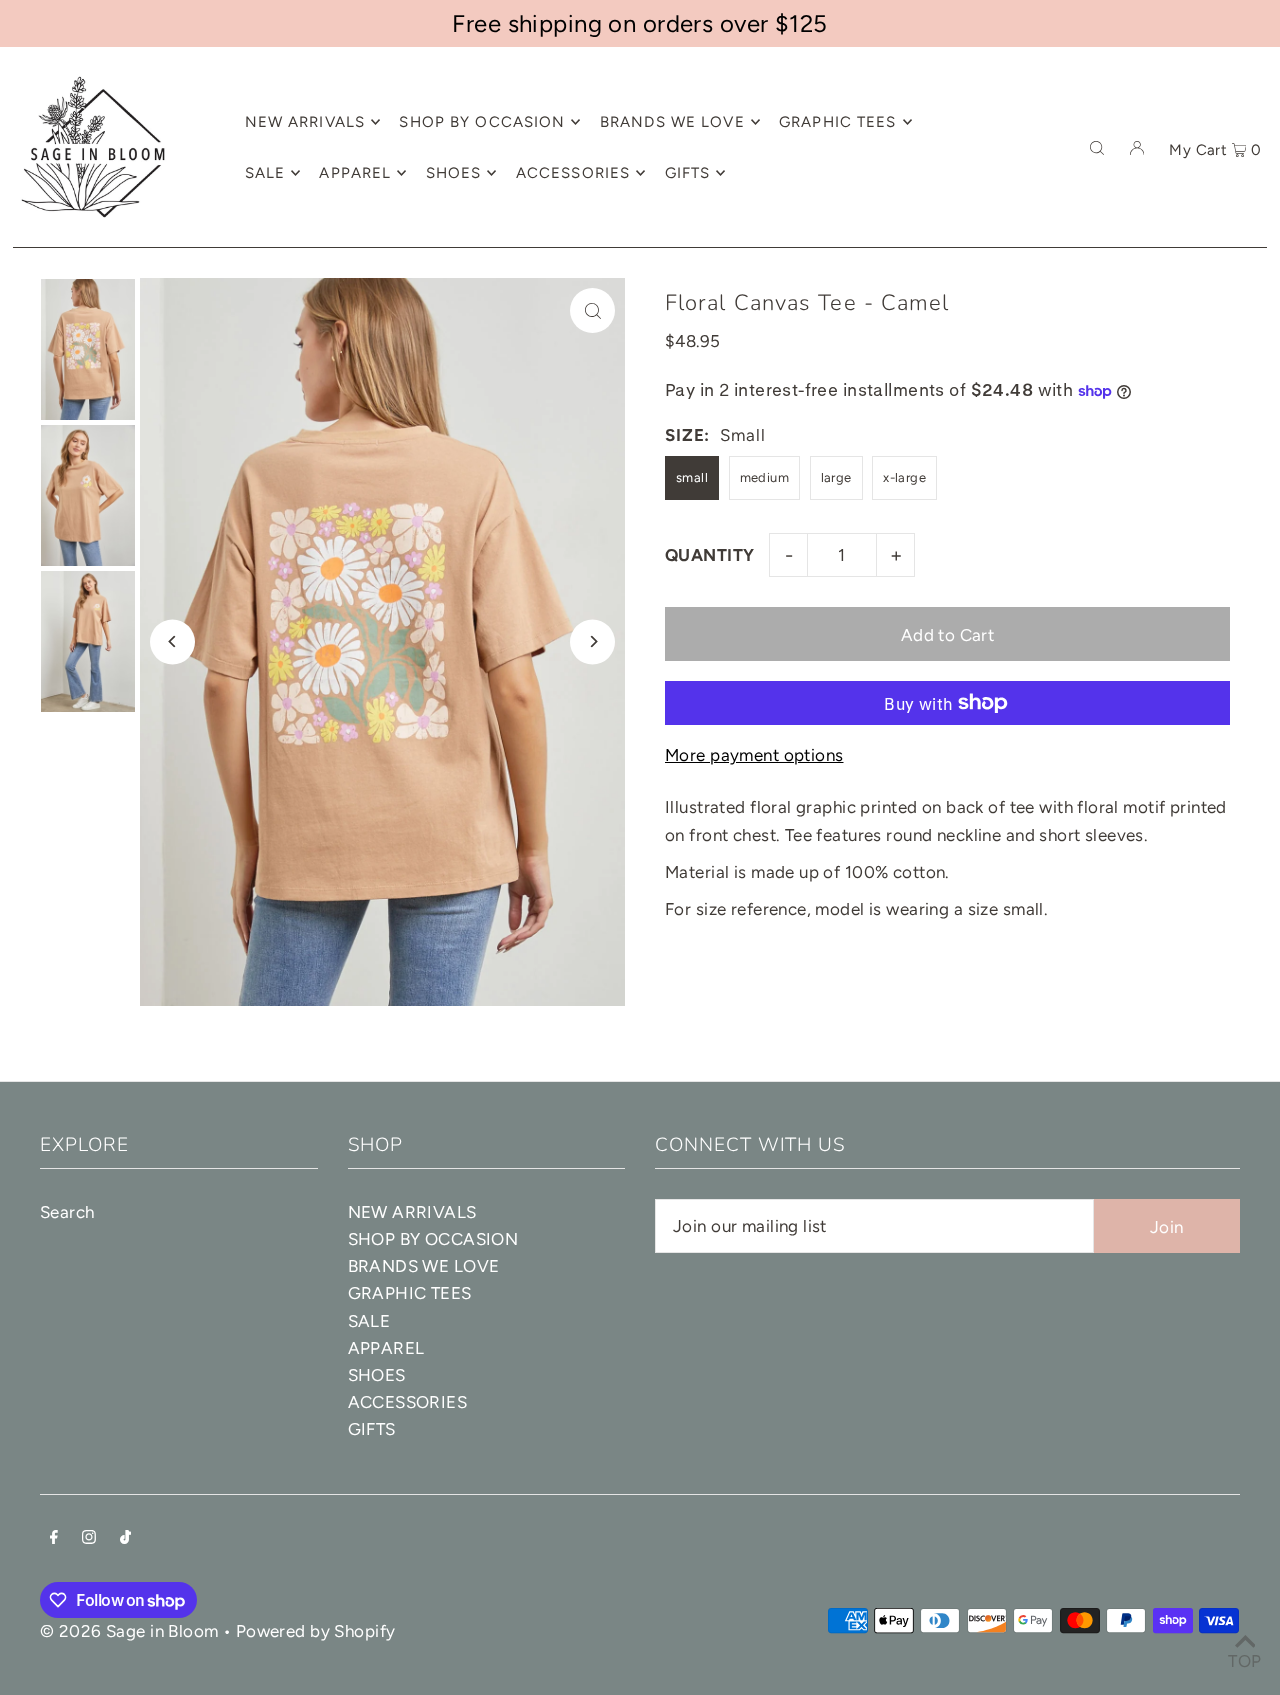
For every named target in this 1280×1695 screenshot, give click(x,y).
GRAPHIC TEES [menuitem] (838, 122)
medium (765, 477)
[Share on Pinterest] (1255, 443)
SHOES (377, 1375)
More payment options (754, 755)
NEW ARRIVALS (412, 1212)
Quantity (709, 555)
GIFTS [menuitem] (688, 173)
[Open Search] (1097, 147)
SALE (369, 1321)
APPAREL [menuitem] (355, 173)
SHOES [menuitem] (454, 173)
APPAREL (386, 1348)
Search (67, 1212)
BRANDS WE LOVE (424, 1266)
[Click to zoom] (592, 310)
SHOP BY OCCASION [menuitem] (482, 122)
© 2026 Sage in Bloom (129, 1631)
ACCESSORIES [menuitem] (573, 173)
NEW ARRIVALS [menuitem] (305, 122)
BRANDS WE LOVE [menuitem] (672, 122)
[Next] (592, 641)
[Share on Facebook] (1255, 343)
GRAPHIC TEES (410, 1293)
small (692, 477)
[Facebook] (54, 1538)
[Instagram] (89, 1538)
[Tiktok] (125, 1538)
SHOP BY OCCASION (433, 1239)
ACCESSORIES (408, 1402)
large (836, 477)
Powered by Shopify (316, 1631)
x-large (904, 477)
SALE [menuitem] (265, 173)
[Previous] (172, 641)
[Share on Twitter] (1255, 393)
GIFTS (372, 1429)
